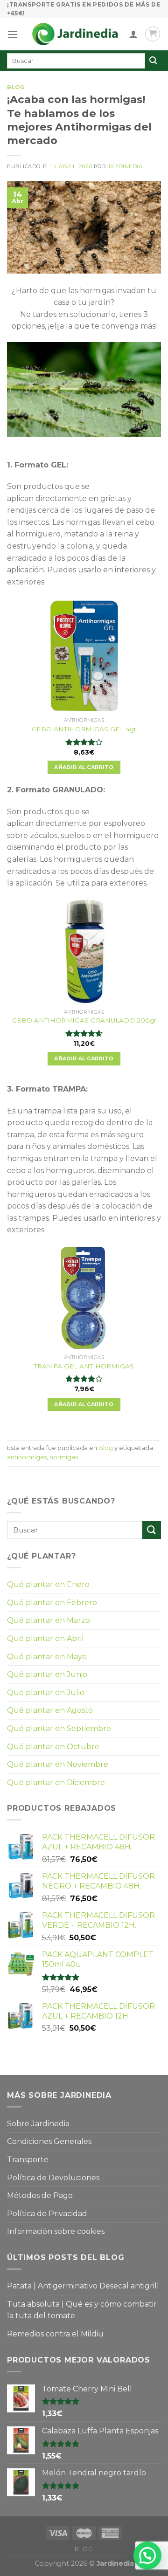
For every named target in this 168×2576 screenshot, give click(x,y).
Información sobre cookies (56, 2231)
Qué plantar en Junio (47, 1674)
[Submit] (152, 1530)
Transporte (28, 2160)
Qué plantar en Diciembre (56, 1783)
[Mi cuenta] (133, 34)
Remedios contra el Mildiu (55, 2334)
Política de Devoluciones (53, 2178)
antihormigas (27, 1457)
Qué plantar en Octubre (53, 1747)
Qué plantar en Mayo (47, 1657)
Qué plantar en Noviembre (58, 1764)
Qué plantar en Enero (48, 1584)
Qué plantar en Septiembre (59, 1728)
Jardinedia (125, 166)
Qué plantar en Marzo (49, 1620)
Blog (16, 87)
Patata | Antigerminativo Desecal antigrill (83, 2286)
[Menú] (13, 34)
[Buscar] (153, 61)
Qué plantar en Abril (45, 1638)
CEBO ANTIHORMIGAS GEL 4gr (84, 729)
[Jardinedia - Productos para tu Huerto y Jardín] (75, 34)
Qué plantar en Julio (46, 1693)
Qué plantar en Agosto (50, 1710)
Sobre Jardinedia (38, 2124)
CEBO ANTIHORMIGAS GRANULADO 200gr (84, 1020)
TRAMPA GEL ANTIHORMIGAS (84, 1366)
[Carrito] (153, 34)
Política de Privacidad (47, 2214)
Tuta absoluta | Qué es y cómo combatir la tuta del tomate (82, 2310)
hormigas (64, 1457)
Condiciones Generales (49, 2141)
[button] (147, 2555)
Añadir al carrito (84, 767)
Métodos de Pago (40, 2195)
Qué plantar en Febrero (52, 1603)
